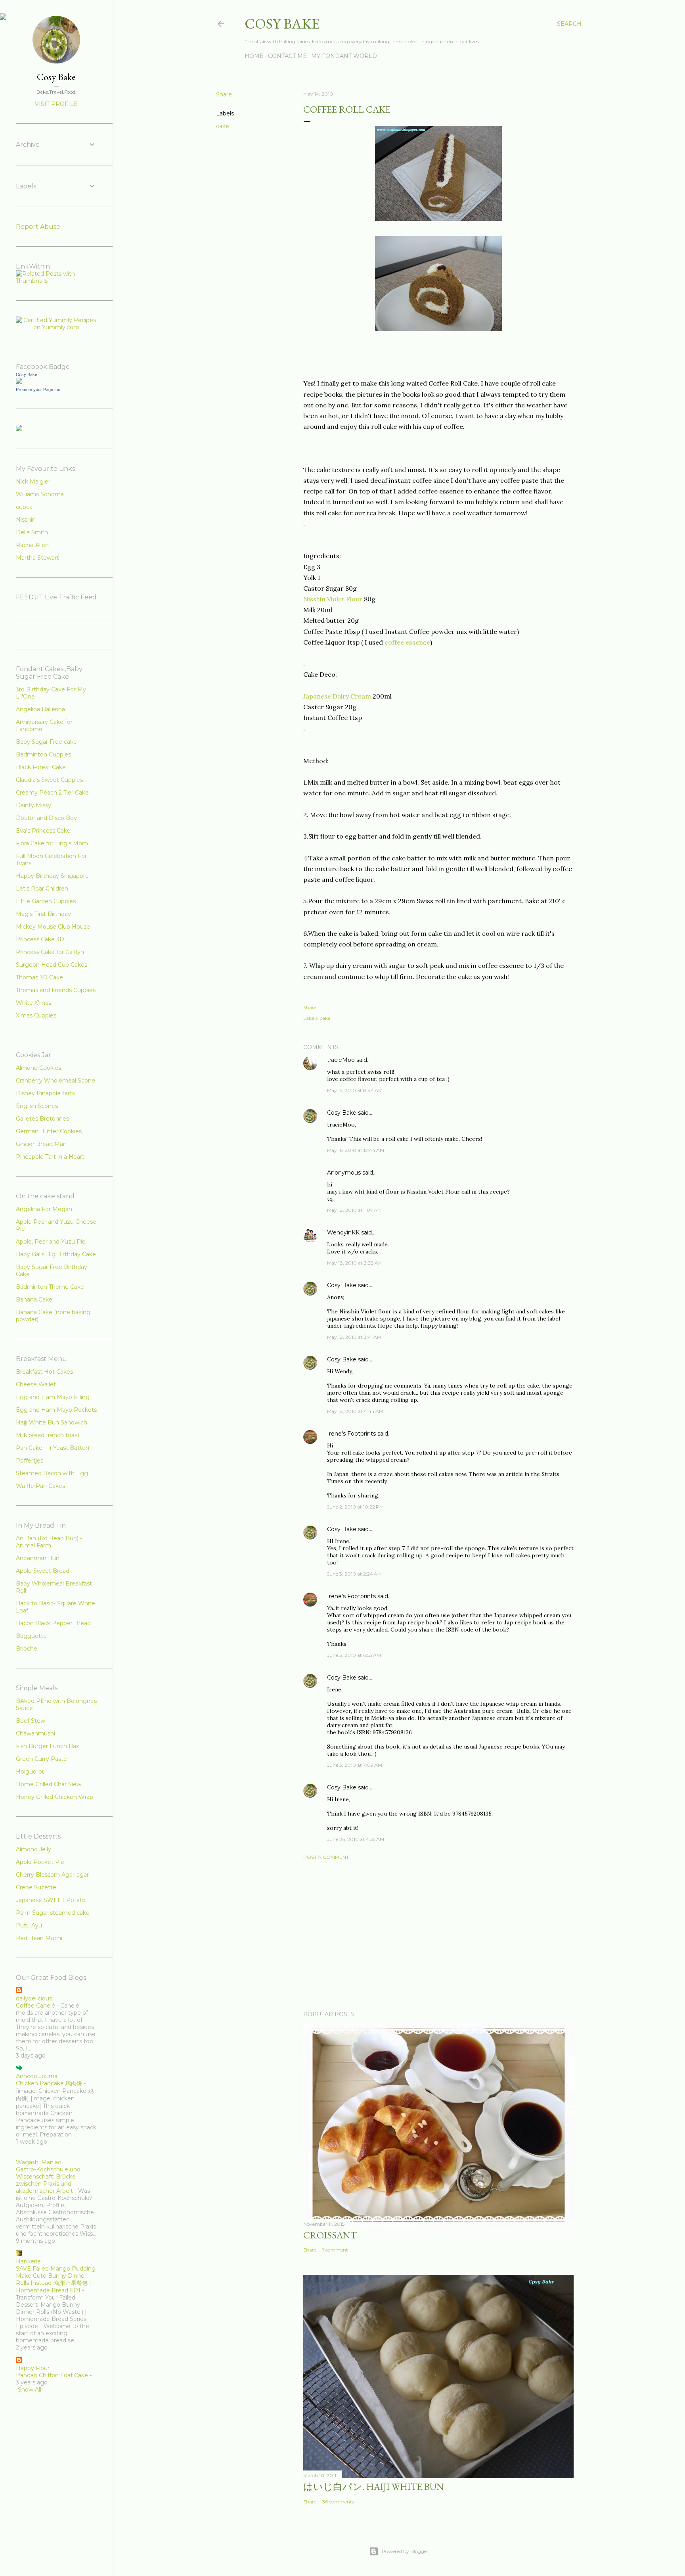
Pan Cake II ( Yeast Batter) (53, 1448)
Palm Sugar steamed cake (53, 1913)
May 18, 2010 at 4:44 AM (355, 1411)
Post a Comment (326, 1857)
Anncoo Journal (37, 2076)
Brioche (27, 1649)
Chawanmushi (35, 1733)
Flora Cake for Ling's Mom (52, 843)
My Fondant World (344, 56)
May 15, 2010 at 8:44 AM (355, 1090)
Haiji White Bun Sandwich (52, 1422)
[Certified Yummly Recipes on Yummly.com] (56, 327)
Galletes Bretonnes (42, 1119)
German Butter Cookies (49, 1131)
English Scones (37, 1106)
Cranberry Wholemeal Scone (55, 1081)
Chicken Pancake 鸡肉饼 (49, 2083)
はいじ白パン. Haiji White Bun (374, 2487)
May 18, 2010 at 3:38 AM (355, 1263)
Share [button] (224, 94)
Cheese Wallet (36, 1384)
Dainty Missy (33, 805)
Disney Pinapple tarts (45, 1093)
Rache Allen (32, 545)
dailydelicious (34, 1998)
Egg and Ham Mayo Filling (53, 1397)
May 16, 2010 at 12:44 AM (356, 1150)
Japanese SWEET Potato (51, 1900)
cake (223, 126)
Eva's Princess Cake (43, 831)
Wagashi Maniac (38, 2162)
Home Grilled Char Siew (49, 1784)
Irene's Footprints (351, 1434)
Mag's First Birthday (43, 914)
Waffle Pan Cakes (40, 1486)
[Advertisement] (438, 1935)
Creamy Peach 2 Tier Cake (52, 793)
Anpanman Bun (38, 1558)
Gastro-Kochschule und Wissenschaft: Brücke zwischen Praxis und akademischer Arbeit (48, 2180)
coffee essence (407, 642)
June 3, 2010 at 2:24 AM (354, 1574)
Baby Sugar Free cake (46, 742)
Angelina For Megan (44, 1209)
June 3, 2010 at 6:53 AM (354, 1655)
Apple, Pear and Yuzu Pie (51, 1242)
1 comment (335, 2250)
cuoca (24, 507)
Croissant (330, 2235)
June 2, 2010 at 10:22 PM (355, 1507)
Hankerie (28, 2261)
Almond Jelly (33, 1849)
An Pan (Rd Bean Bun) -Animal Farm (49, 1542)
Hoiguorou (31, 1772)
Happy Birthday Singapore (52, 876)
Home (254, 56)
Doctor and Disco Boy (46, 818)
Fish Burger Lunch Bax (47, 1746)
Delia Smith (32, 532)
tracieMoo (341, 1060)
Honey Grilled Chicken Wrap (55, 1797)
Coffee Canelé (35, 2006)
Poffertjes (30, 1461)
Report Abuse (38, 227)
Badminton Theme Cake (50, 1287)
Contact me (287, 56)
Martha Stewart (37, 558)
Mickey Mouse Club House (53, 927)
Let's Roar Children (42, 889)
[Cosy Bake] (19, 382)
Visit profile (56, 104)
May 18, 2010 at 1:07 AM (354, 1210)
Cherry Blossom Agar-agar (52, 1875)
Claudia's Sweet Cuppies (49, 780)
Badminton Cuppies (43, 754)
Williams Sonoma (40, 494)
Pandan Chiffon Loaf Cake (52, 2375)
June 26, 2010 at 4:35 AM (356, 1839)
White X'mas (33, 1003)
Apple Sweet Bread (43, 1571)
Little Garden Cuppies (46, 901)
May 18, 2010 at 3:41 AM (354, 1337)
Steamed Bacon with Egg (52, 1473)
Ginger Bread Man (41, 1144)
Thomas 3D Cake (39, 977)
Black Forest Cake (41, 767)
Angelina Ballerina (40, 709)
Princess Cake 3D (40, 939)
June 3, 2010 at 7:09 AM (355, 1765)
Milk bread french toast (48, 1435)
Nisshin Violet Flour (334, 599)
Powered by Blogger (405, 2551)
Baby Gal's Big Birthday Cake (56, 1254)
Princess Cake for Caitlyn (50, 952)
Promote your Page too (38, 390)
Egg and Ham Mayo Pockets (56, 1410)
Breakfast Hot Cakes (44, 1372)
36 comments (338, 2502)
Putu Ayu (29, 1925)
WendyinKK (344, 1232)
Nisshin (26, 520)
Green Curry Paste (41, 1759)
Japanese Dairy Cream (338, 696)
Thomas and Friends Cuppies (56, 990)
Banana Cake (34, 1300)
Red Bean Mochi (39, 1938)
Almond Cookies (38, 1068)
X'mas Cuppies (36, 1015)
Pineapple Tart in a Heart (50, 1157)
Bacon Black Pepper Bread (53, 1623)
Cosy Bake (282, 24)
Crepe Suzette (36, 1887)
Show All (30, 2390)
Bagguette (31, 1636)
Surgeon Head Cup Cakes (52, 965)
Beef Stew (31, 1721)
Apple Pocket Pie (40, 1862)
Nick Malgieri (34, 482)
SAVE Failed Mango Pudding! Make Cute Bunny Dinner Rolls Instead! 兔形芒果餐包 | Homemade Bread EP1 (56, 2279)
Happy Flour (33, 2368)
